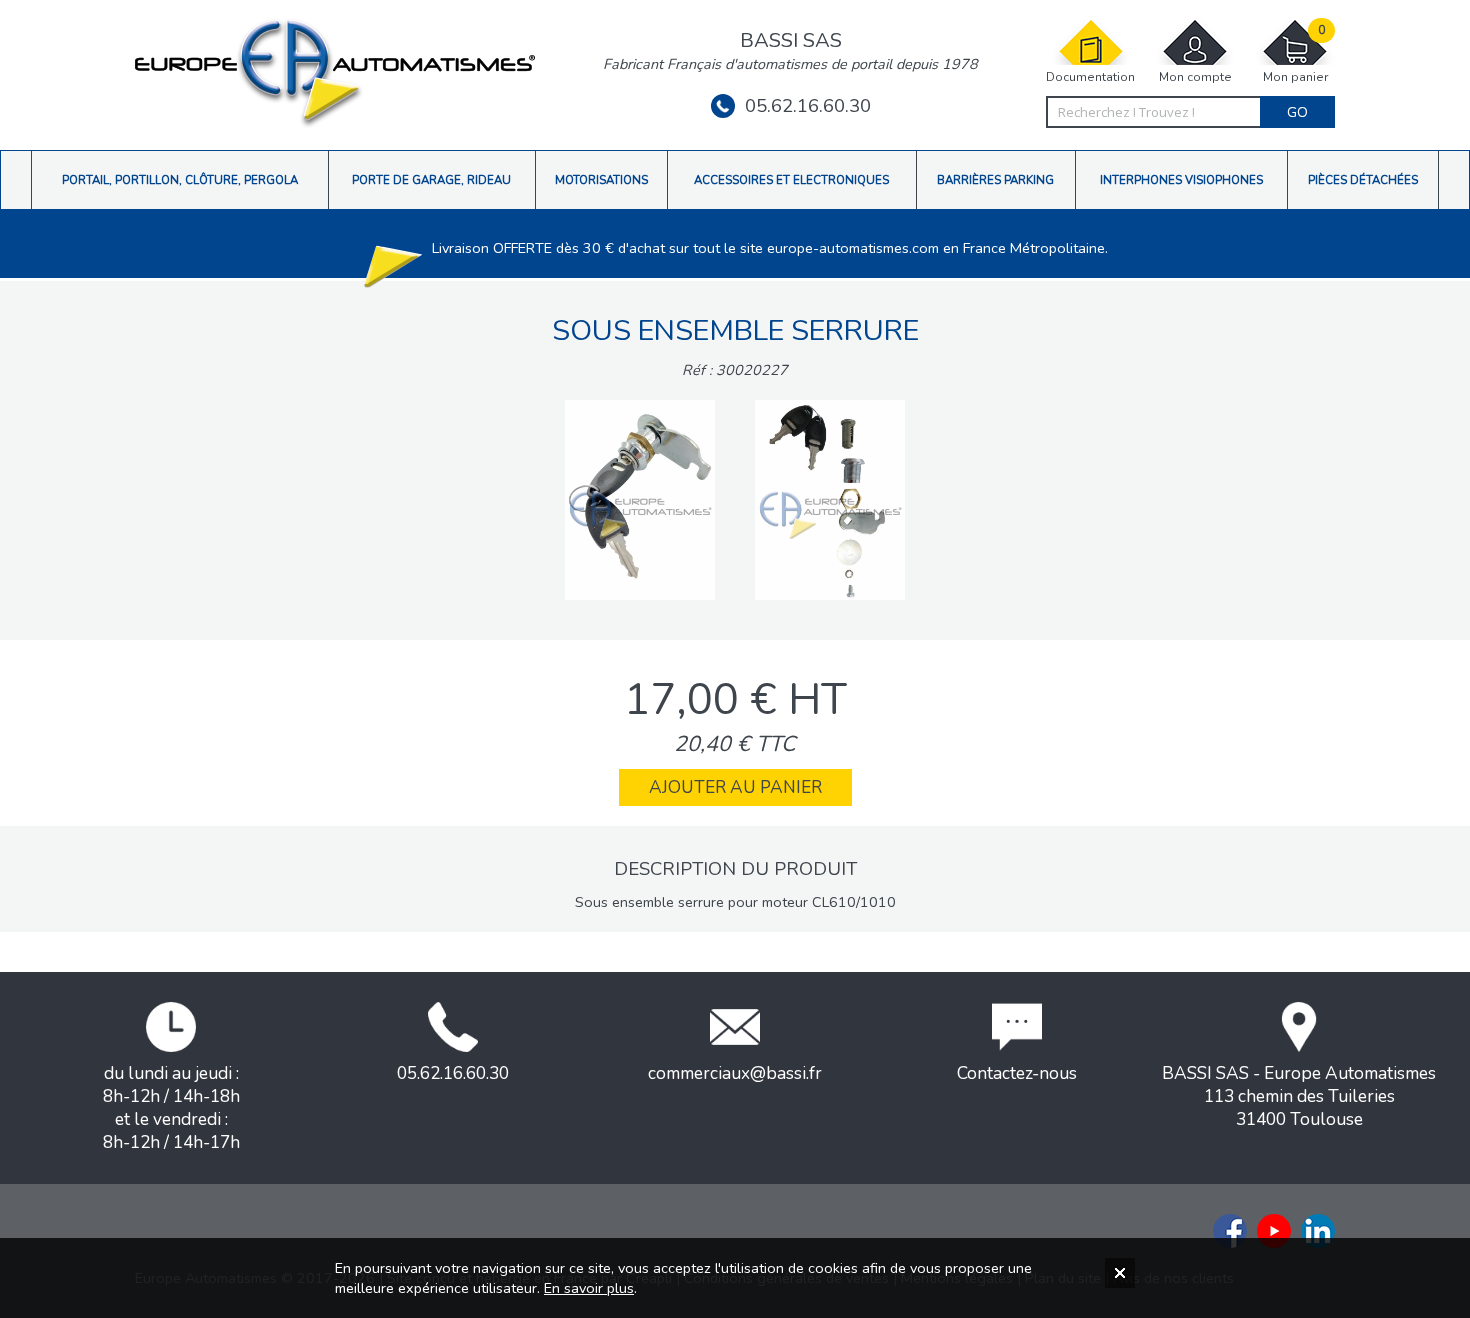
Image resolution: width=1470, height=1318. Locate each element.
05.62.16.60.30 (808, 106)
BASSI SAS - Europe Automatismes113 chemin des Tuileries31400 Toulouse (1299, 1096)
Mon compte (1195, 77)
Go (1297, 112)
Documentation (1090, 77)
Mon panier (1295, 54)
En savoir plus (589, 1288)
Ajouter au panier (735, 787)
